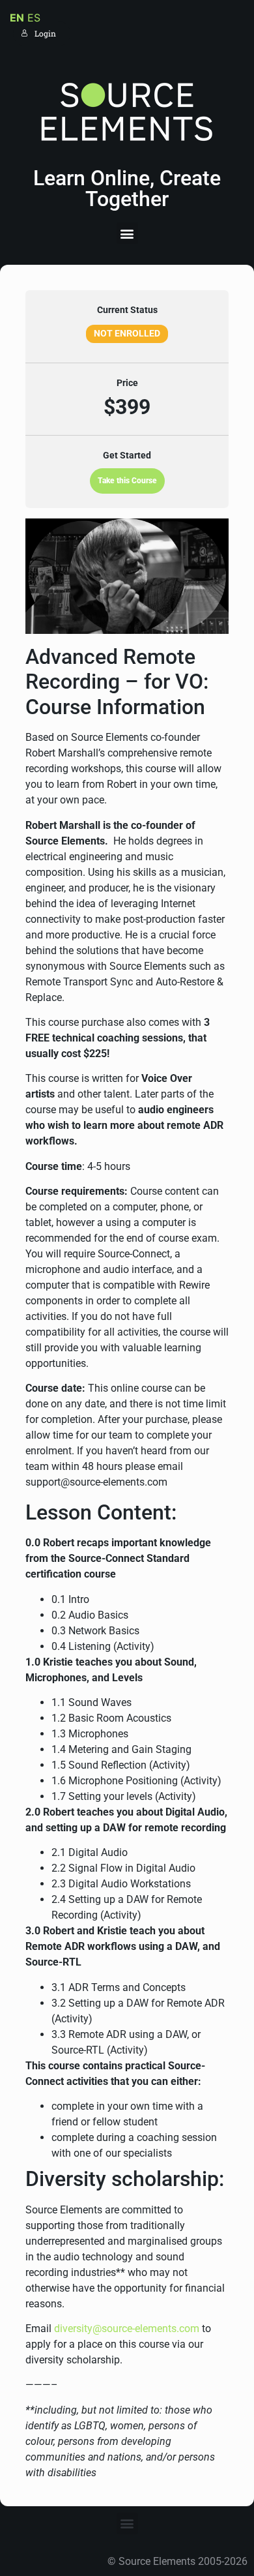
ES (34, 18)
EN (17, 18)
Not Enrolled (127, 333)
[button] (127, 233)
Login (45, 33)
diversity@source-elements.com (127, 2329)
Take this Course (127, 481)
